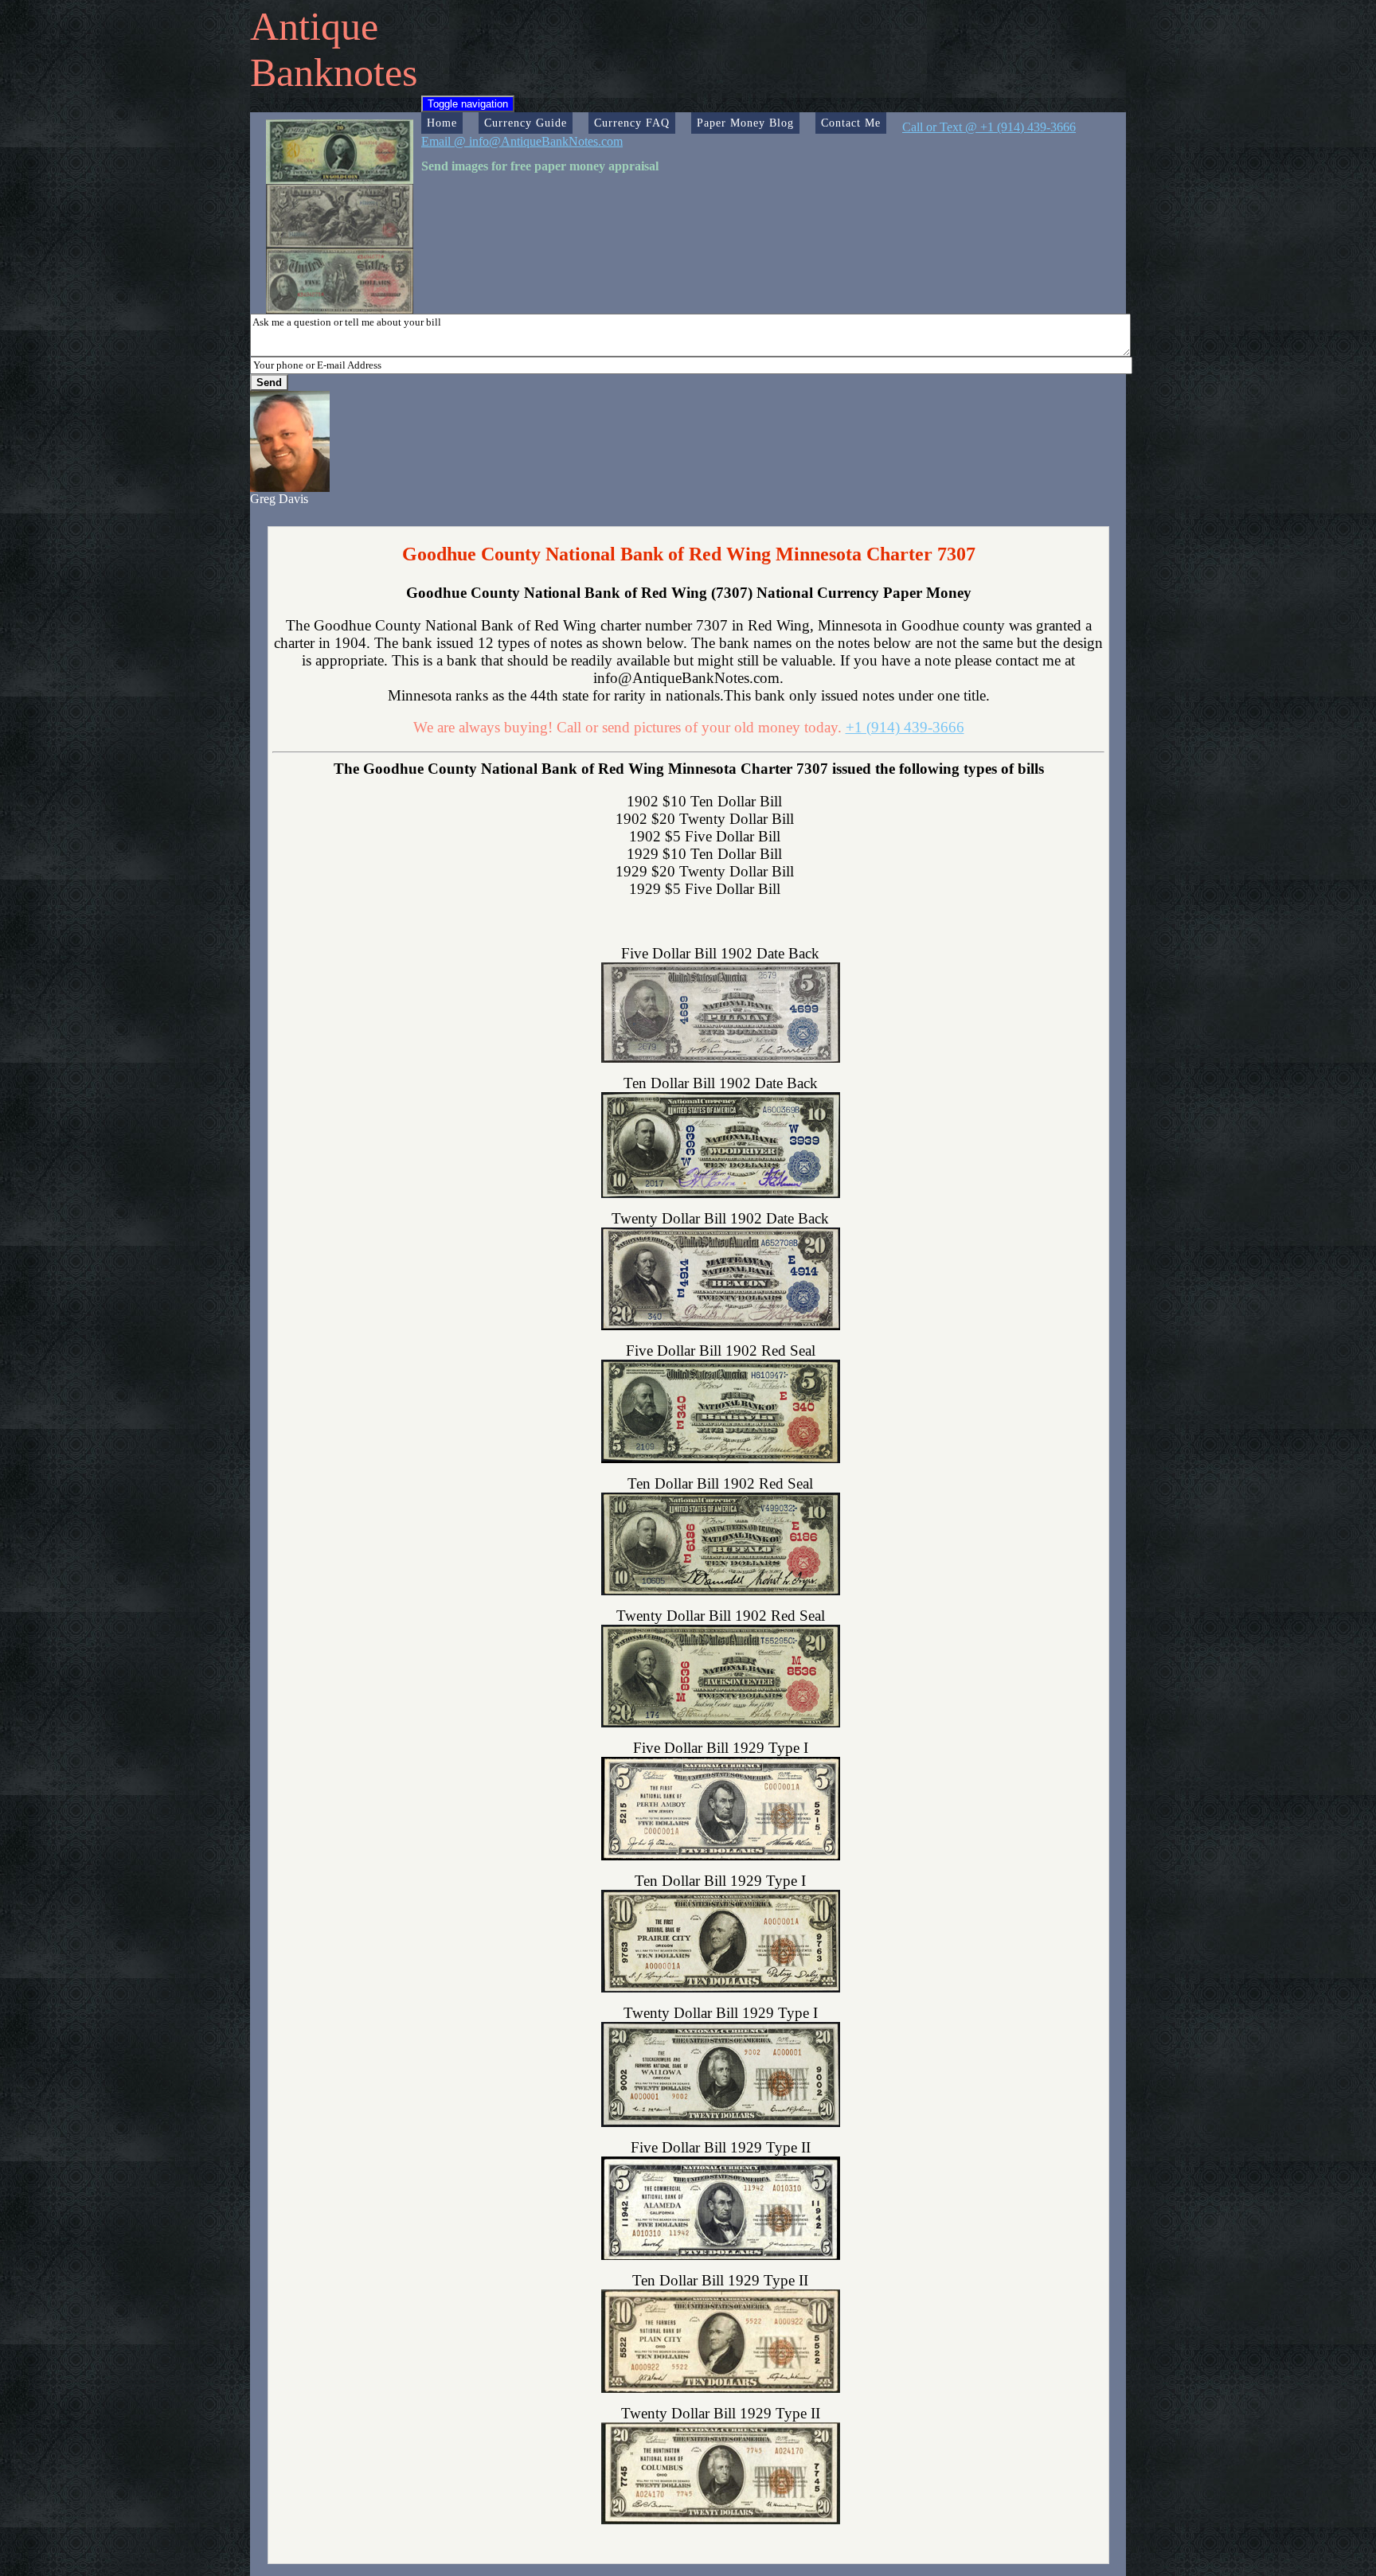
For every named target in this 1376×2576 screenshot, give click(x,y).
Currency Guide (526, 123)
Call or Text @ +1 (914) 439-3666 (989, 127)
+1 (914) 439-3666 (905, 727)
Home (442, 123)
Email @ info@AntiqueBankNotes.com (522, 141)
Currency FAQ (632, 123)
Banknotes (334, 72)
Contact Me (851, 123)
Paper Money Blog (745, 123)
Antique (314, 26)
